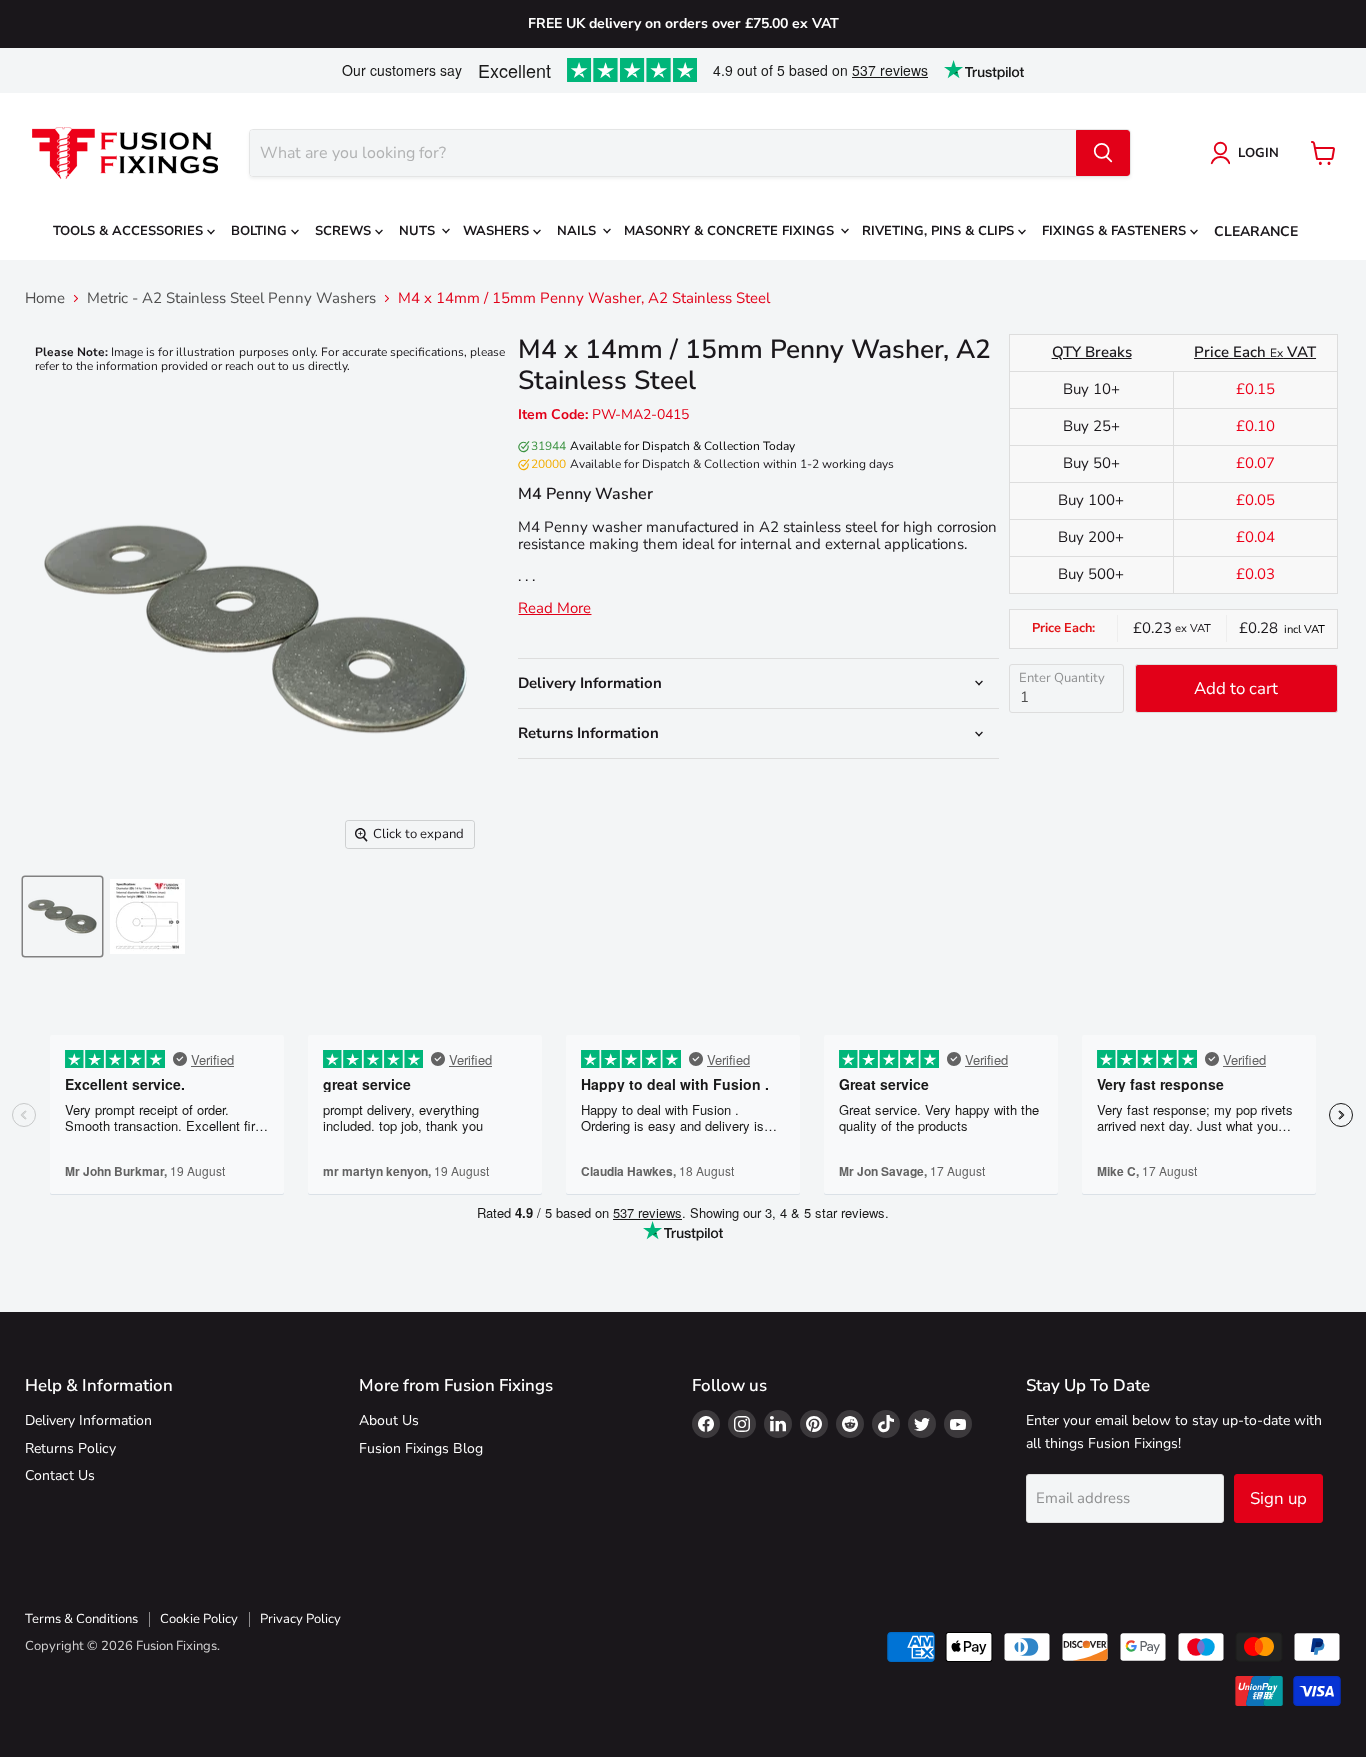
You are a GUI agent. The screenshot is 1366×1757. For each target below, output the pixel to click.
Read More (554, 608)
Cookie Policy (199, 1619)
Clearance (1256, 231)
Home (45, 298)
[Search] (1103, 153)
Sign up (1278, 1498)
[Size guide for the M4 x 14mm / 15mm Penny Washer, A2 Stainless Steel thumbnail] (147, 916)
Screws (345, 231)
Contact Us (60, 1475)
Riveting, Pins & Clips (940, 231)
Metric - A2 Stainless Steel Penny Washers (231, 298)
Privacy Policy (300, 1619)
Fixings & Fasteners (1116, 231)
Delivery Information (88, 1420)
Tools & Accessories (130, 231)
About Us (389, 1420)
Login (1258, 153)
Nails (578, 231)
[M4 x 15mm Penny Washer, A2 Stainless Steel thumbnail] (62, 916)
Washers (498, 231)
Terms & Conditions (81, 1619)
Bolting (261, 231)
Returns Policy (70, 1448)
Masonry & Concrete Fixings (731, 231)
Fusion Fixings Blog (421, 1448)
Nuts (419, 231)
